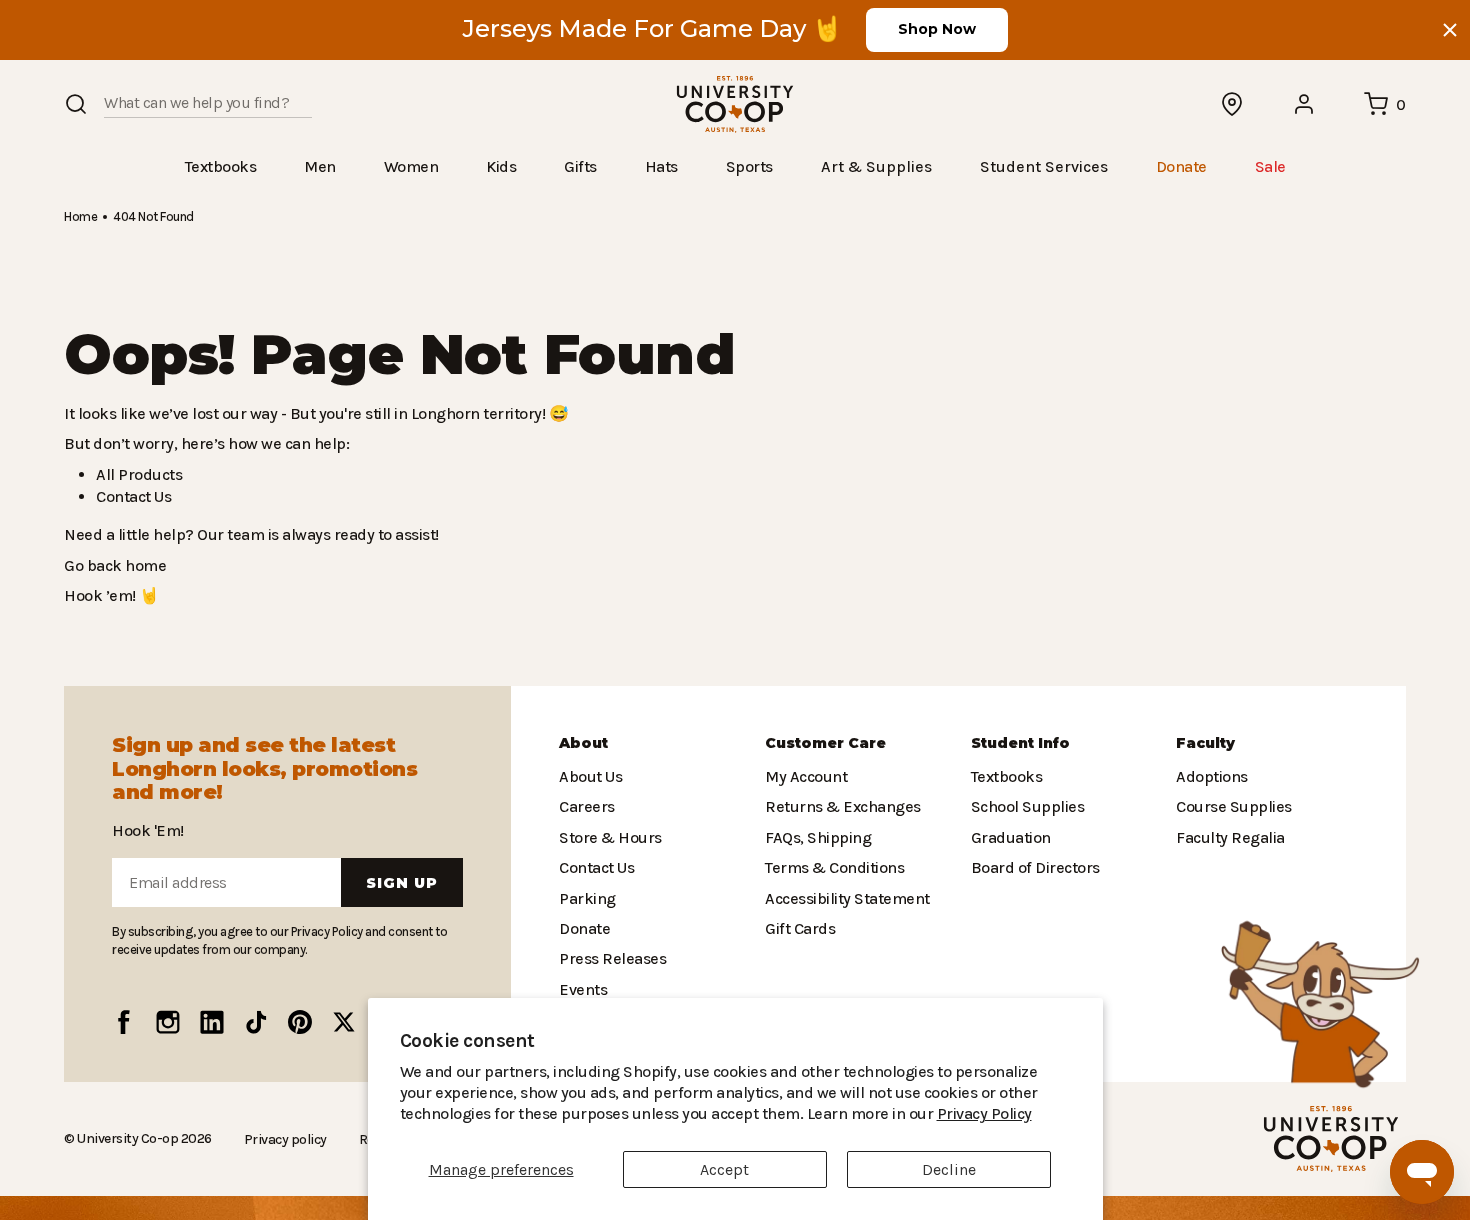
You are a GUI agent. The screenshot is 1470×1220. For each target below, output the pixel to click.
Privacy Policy (855, 1113)
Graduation (1008, 837)
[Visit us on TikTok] (256, 1022)
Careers (586, 806)
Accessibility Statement (842, 898)
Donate (583, 928)
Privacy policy (279, 1139)
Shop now (937, 29)
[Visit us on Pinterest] (300, 1022)
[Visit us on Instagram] (168, 1022)
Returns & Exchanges (838, 806)
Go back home (112, 564)
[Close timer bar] (1450, 30)
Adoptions (1210, 776)
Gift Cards (798, 928)
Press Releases (612, 958)
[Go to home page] (735, 104)
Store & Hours (606, 837)
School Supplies (1026, 806)
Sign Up (402, 883)
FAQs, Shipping (817, 837)
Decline (949, 1169)
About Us (590, 776)
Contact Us (133, 495)
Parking (585, 898)
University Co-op (125, 1138)
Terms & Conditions (830, 867)
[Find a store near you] (1233, 104)
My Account (803, 776)
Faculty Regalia (1228, 837)
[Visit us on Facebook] (124, 1022)
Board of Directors (1030, 867)
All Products (136, 473)
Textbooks (1005, 776)
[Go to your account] (1305, 104)
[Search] (76, 104)
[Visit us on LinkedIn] (212, 1022)
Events (582, 989)
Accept (724, 1169)
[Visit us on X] (344, 1022)
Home (80, 215)
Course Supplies (1232, 806)
